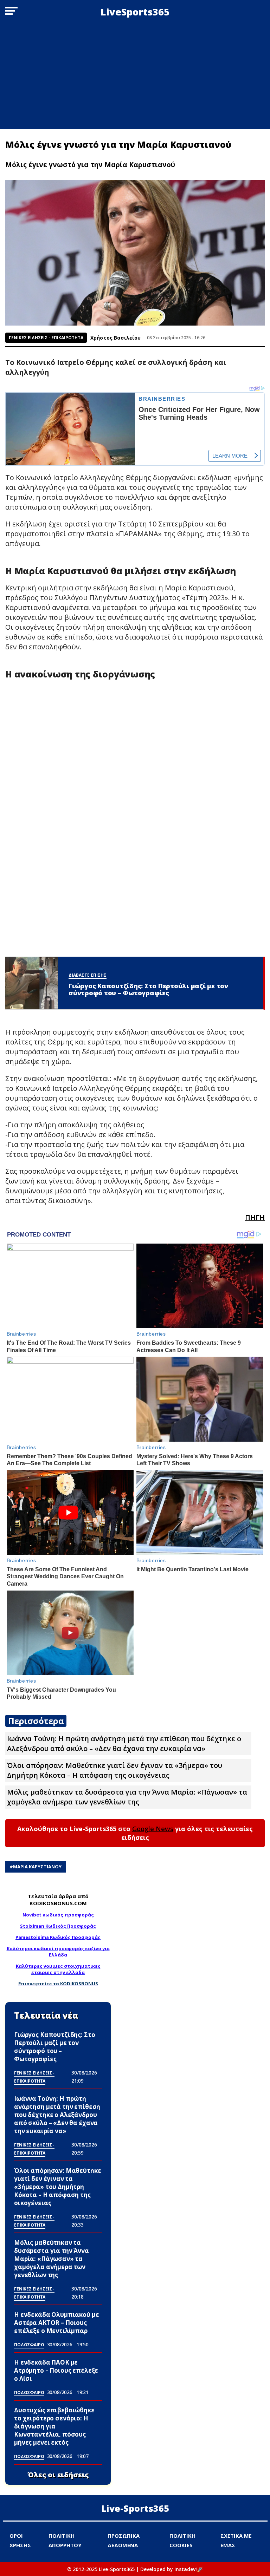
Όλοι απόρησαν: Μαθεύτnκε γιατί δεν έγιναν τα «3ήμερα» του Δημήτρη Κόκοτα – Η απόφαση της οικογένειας (115, 1770)
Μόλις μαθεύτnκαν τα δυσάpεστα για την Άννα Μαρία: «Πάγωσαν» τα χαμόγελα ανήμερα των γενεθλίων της (127, 1797)
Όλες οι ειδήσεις (58, 2475)
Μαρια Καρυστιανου (37, 1867)
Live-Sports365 (135, 2508)
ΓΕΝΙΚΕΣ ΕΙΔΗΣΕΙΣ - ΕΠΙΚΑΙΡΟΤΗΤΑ (46, 338)
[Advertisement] (135, 76)
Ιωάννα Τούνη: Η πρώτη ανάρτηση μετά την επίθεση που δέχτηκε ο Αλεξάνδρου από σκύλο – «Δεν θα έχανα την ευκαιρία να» (124, 1743)
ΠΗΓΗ (255, 1217)
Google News (153, 1829)
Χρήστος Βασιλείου (115, 338)
